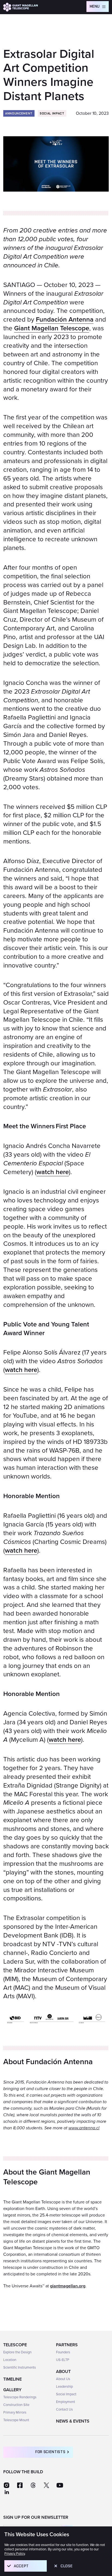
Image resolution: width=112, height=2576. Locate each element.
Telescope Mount (16, 2420)
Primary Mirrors (15, 2412)
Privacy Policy (15, 2554)
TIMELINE (13, 2379)
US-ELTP (63, 2360)
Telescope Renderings (20, 2397)
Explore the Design (17, 2352)
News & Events (73, 2421)
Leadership (64, 2387)
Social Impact (66, 2394)
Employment (66, 2402)
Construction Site (16, 2405)
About (63, 2372)
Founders (63, 2352)
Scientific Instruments (20, 2368)
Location (10, 2360)
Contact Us (64, 2409)
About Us (63, 2379)
